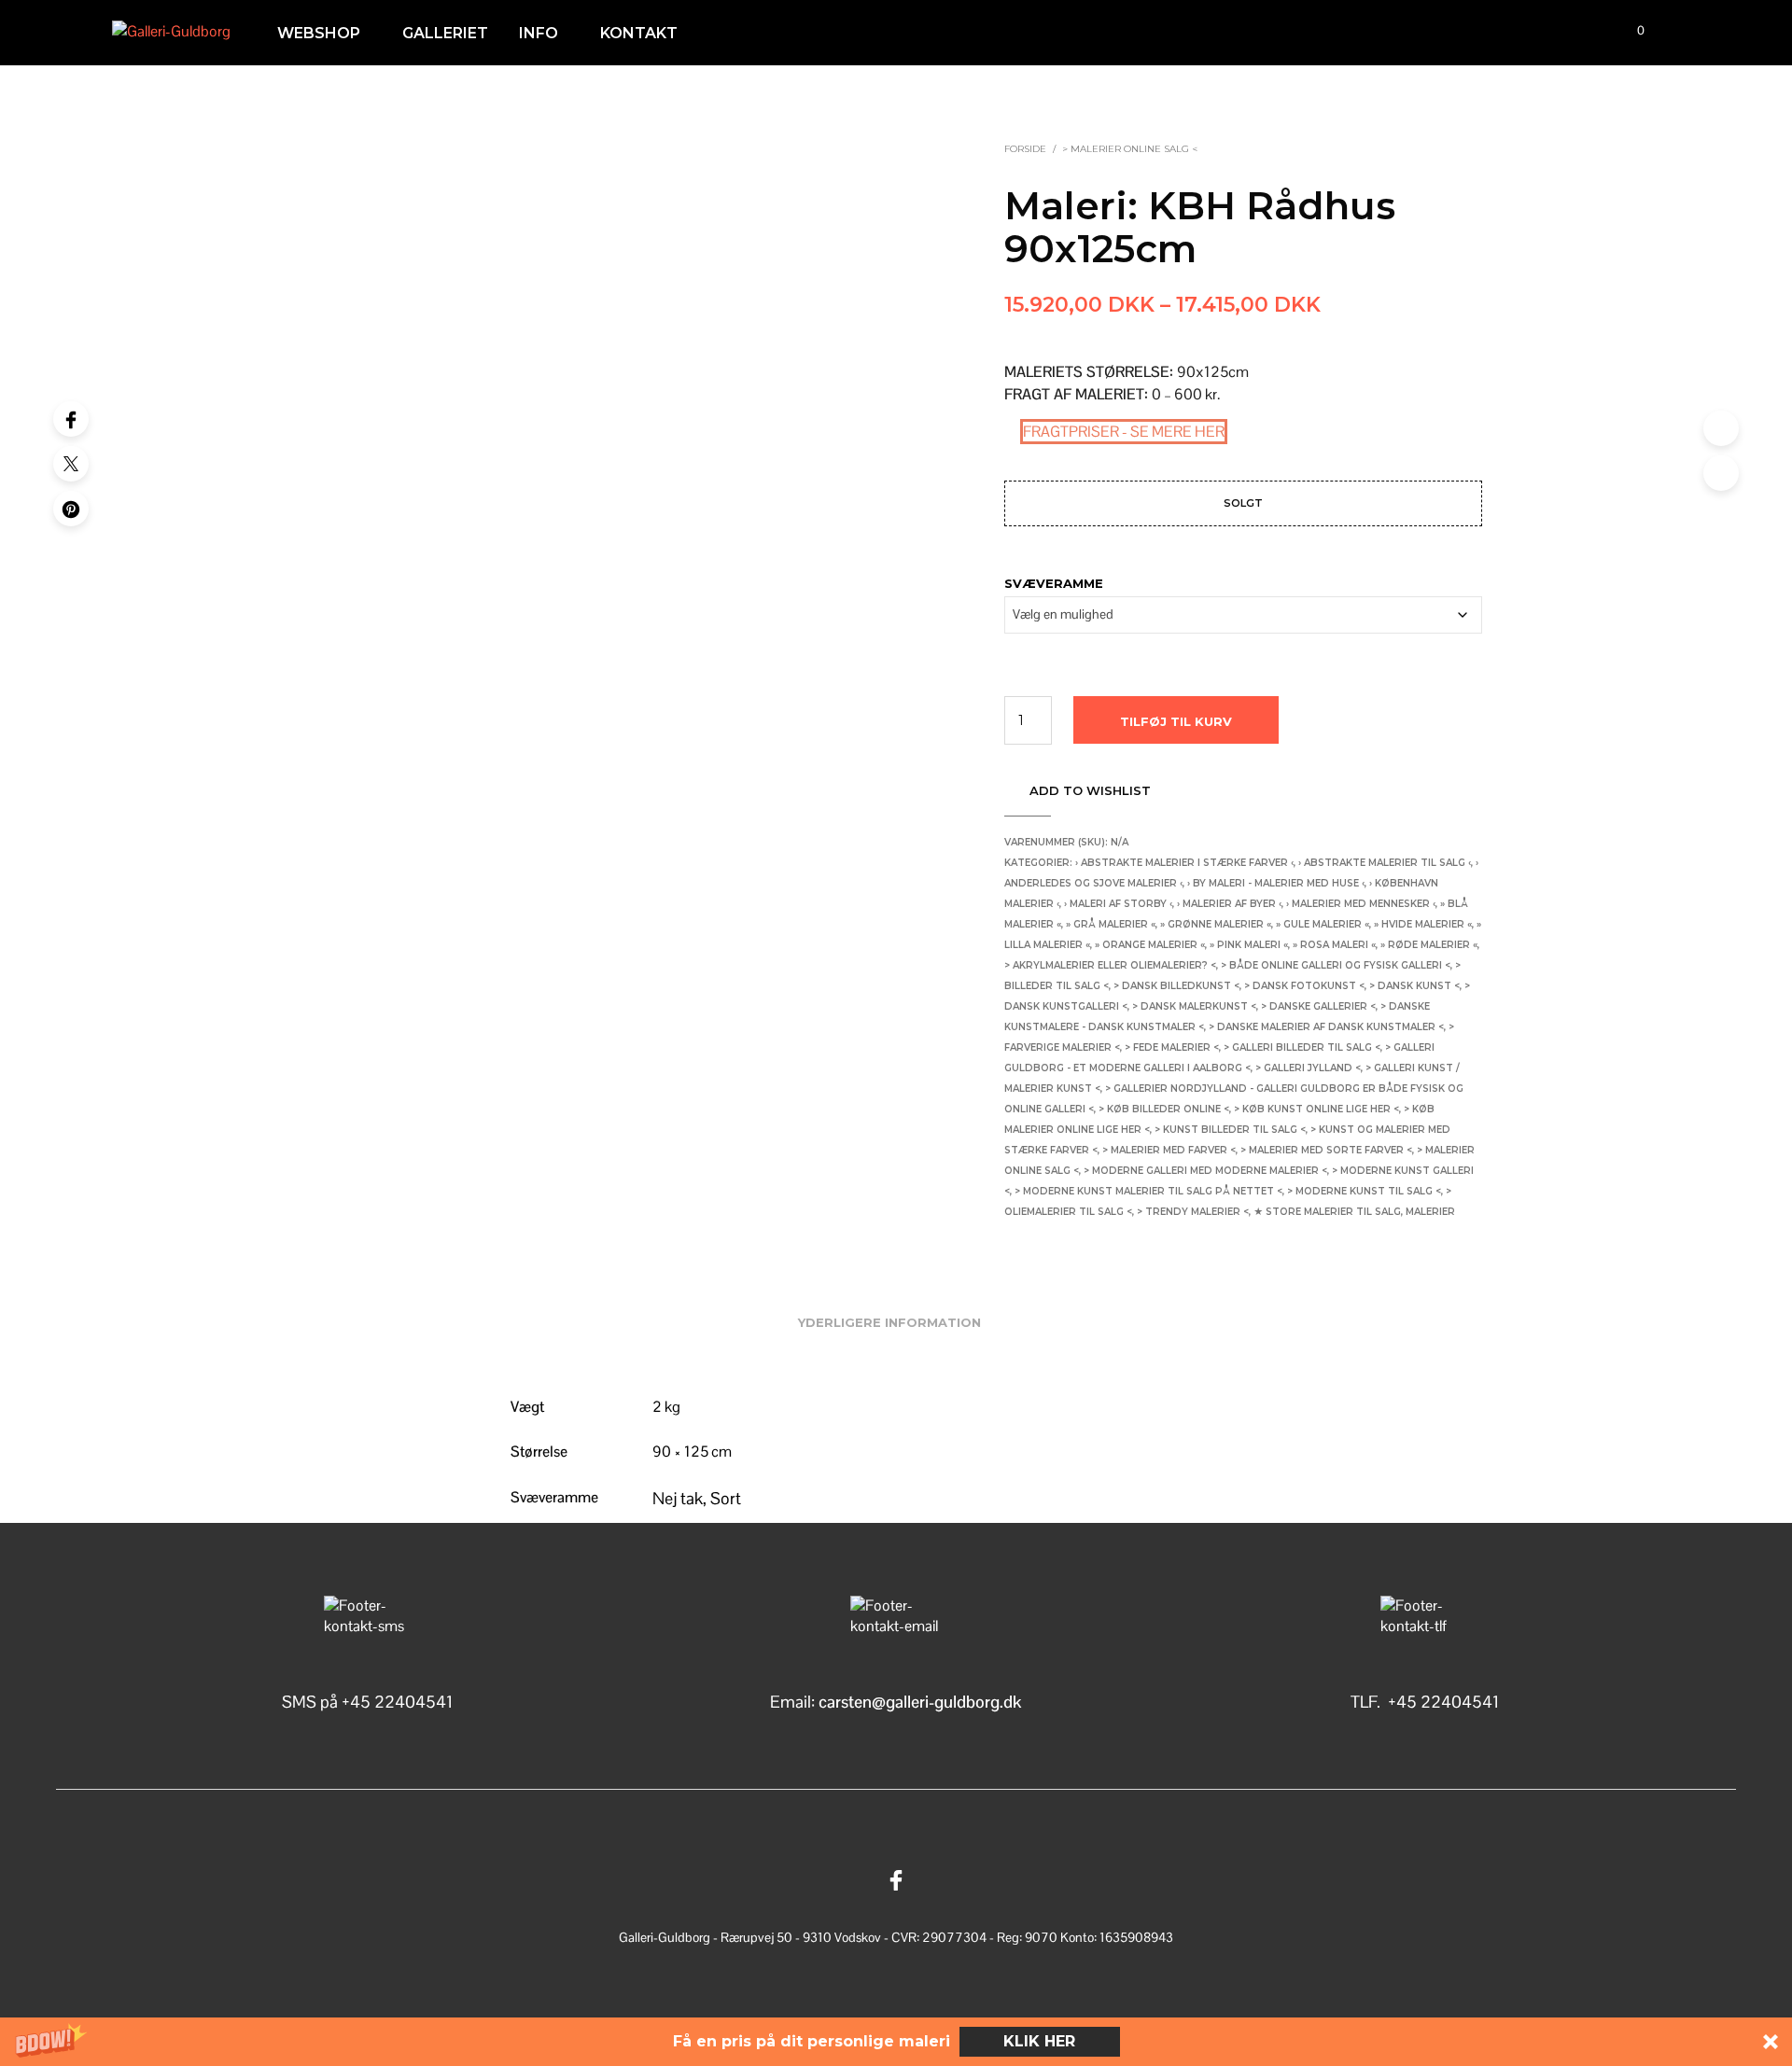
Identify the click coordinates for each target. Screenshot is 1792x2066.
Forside (1025, 149)
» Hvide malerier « (1423, 924)
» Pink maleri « (1249, 945)
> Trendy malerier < (1193, 1212)
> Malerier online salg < (1130, 149)
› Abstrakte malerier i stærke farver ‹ (1184, 863)
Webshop (319, 33)
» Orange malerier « (1150, 945)
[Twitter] (71, 464)
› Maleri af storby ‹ (1118, 904)
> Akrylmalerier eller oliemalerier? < (1110, 965)
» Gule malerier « (1323, 924)
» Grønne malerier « (1216, 924)
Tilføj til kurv (1176, 721)
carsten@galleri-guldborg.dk (920, 1702)
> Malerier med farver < (1169, 1150)
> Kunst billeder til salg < (1230, 1130)
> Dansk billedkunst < (1176, 986)
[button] (896, 2042)
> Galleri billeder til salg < (1302, 1047)
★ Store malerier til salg (1327, 1212)
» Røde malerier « (1429, 945)
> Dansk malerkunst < (1194, 1006)
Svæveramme (1054, 583)
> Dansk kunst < (1414, 986)
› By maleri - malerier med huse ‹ (1276, 883)
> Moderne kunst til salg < (1364, 1191)
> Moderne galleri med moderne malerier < (1205, 1171)
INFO (539, 33)
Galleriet (445, 33)
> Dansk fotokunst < (1304, 986)
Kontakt (639, 33)
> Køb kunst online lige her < (1316, 1109)
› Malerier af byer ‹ (1229, 904)
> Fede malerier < (1172, 1047)
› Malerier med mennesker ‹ (1361, 904)
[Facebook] (71, 419)
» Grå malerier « (1111, 924)
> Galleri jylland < (1308, 1068)
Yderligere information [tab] (889, 1322)
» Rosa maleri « (1334, 945)
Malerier (1430, 1212)
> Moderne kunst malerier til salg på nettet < (1148, 1191)
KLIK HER (1039, 2041)
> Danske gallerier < (1318, 1006)
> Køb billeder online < (1164, 1109)
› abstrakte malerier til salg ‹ (1385, 863)
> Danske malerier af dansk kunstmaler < (1326, 1027)
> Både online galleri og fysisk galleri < (1336, 965)
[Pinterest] (71, 509)
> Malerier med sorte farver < (1326, 1150)
